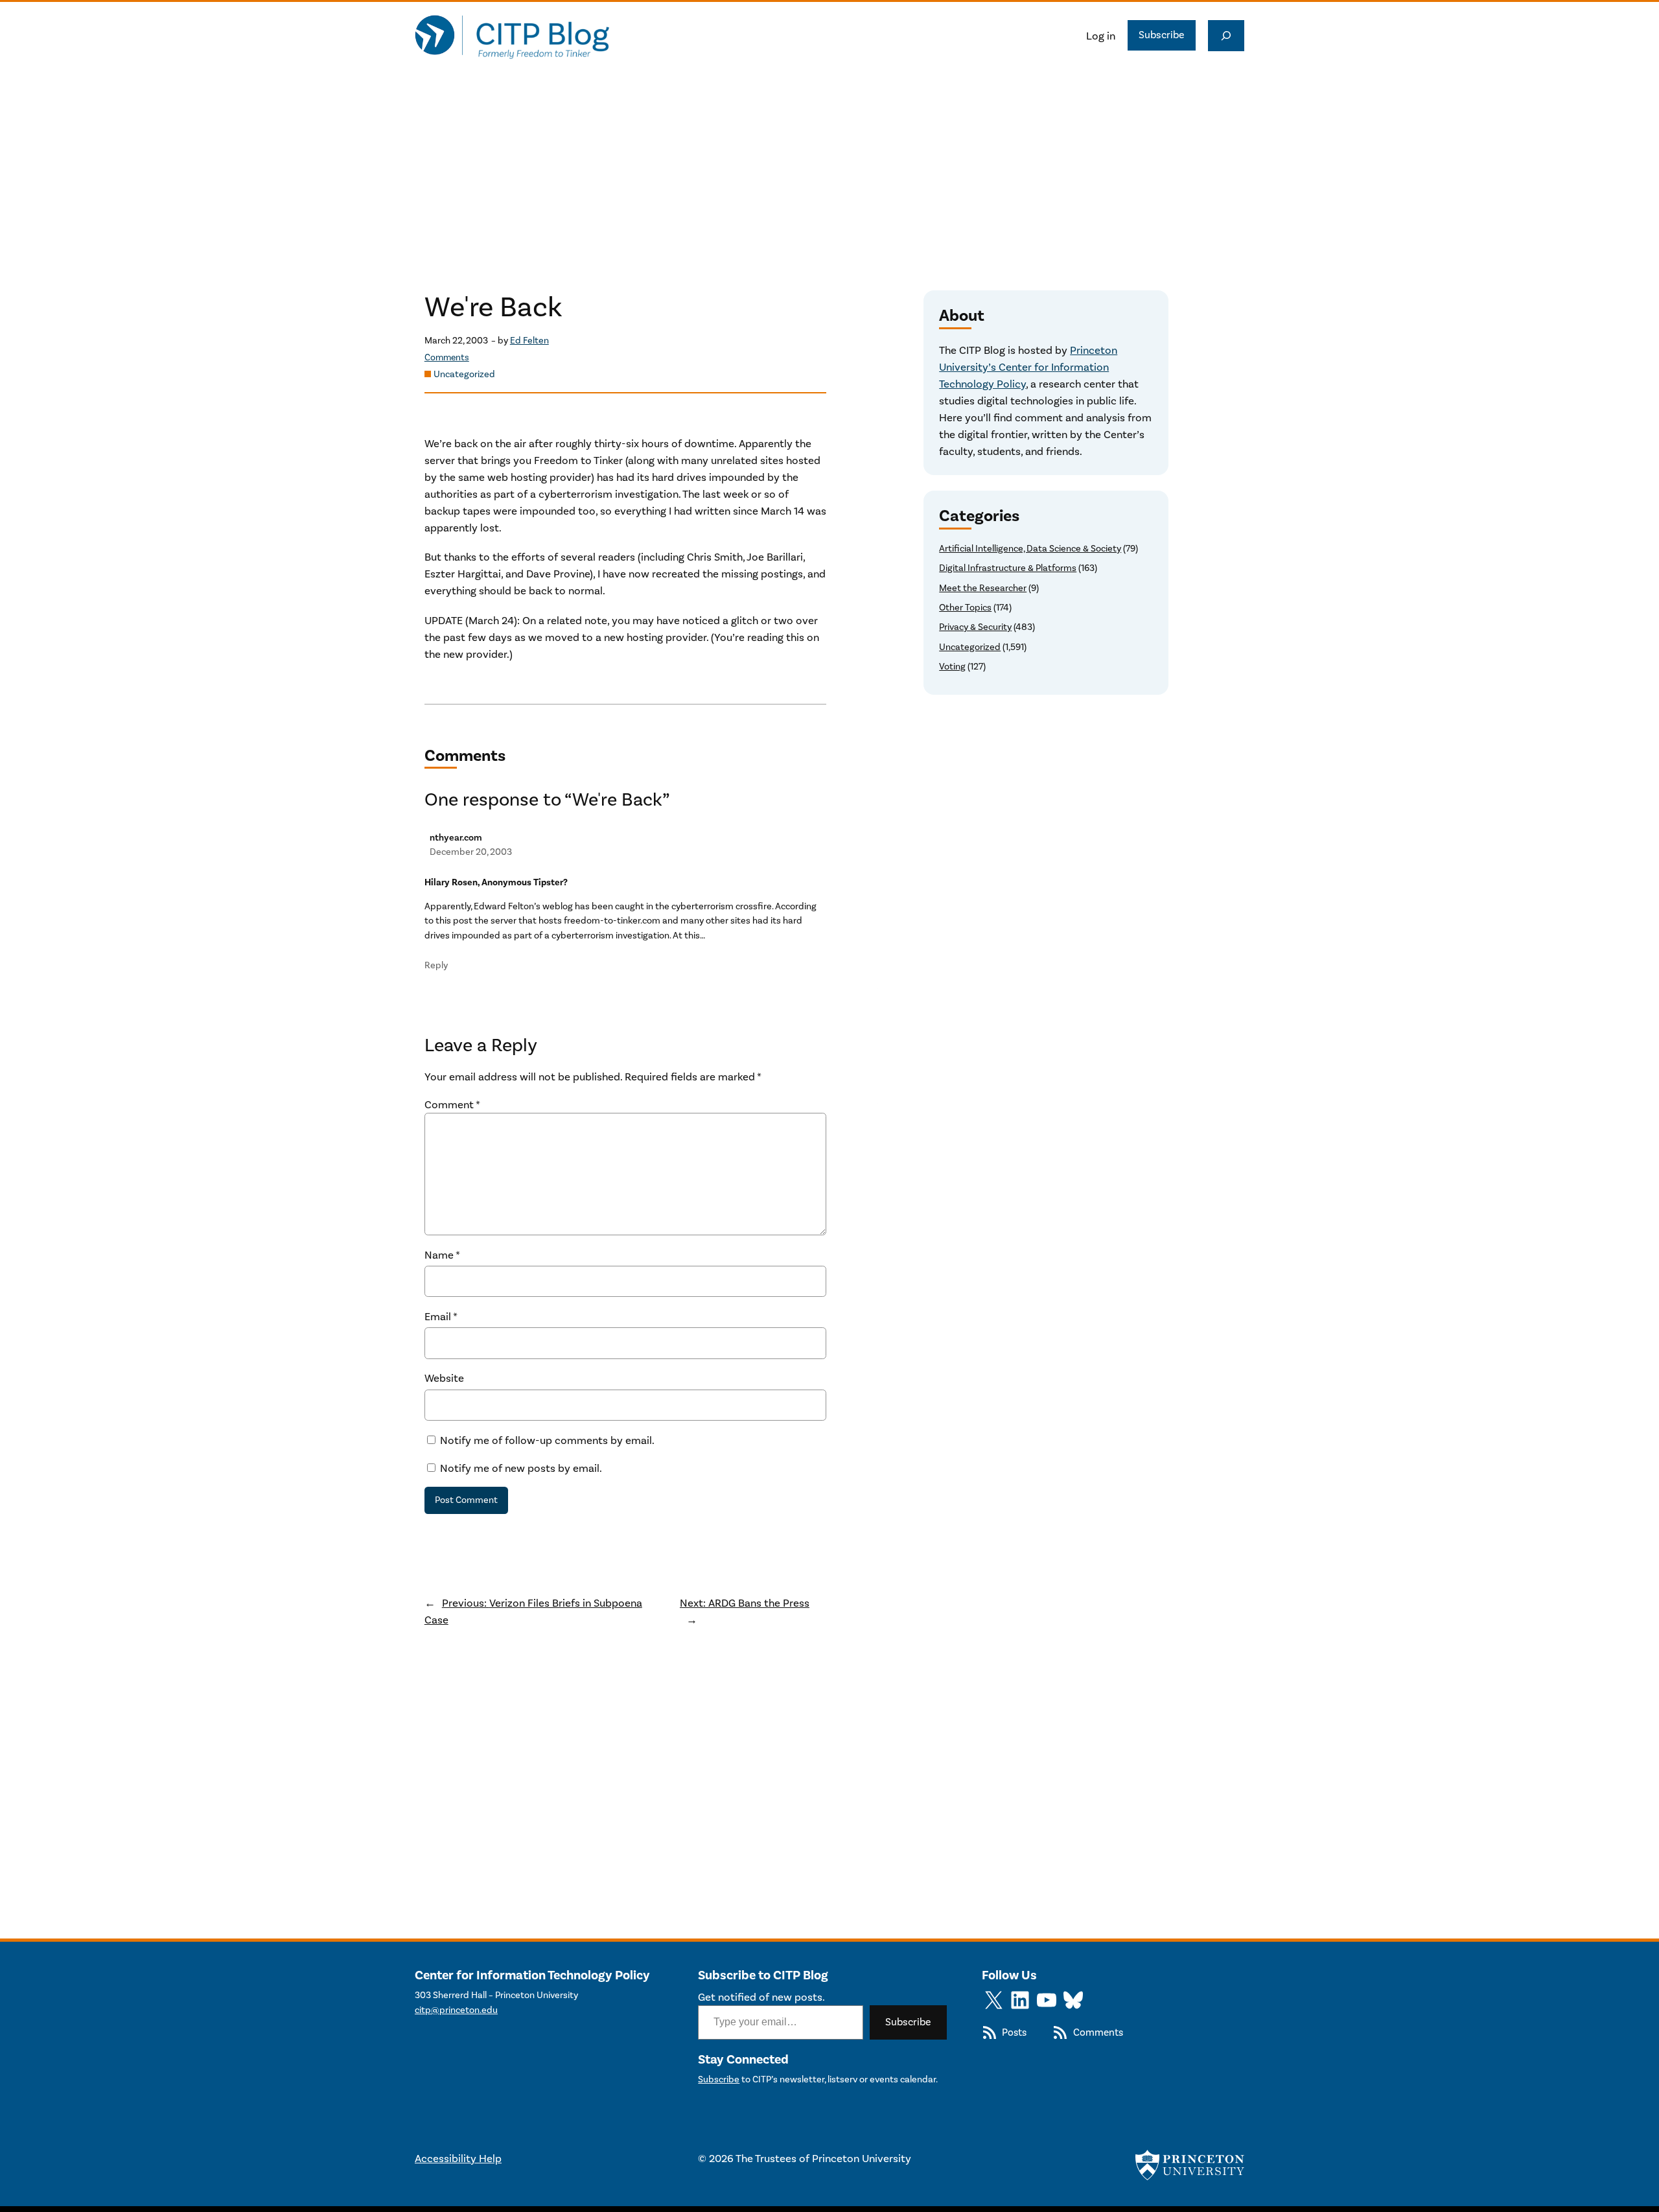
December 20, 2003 (471, 852)
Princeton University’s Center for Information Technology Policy (1028, 367)
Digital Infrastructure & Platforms (1008, 568)
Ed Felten (529, 341)
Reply (436, 965)
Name (442, 1255)
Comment (452, 1104)
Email (441, 1316)
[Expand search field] (1226, 36)
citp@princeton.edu (456, 2010)
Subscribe (1162, 35)
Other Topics (965, 608)
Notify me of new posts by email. (521, 1468)
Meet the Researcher (983, 588)
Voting (952, 667)
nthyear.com (456, 838)
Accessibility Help (458, 2158)
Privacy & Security (975, 627)
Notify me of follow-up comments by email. (547, 1440)
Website (444, 1378)
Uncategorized (464, 374)
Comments (447, 357)
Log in (1101, 36)
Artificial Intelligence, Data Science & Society (1030, 549)
